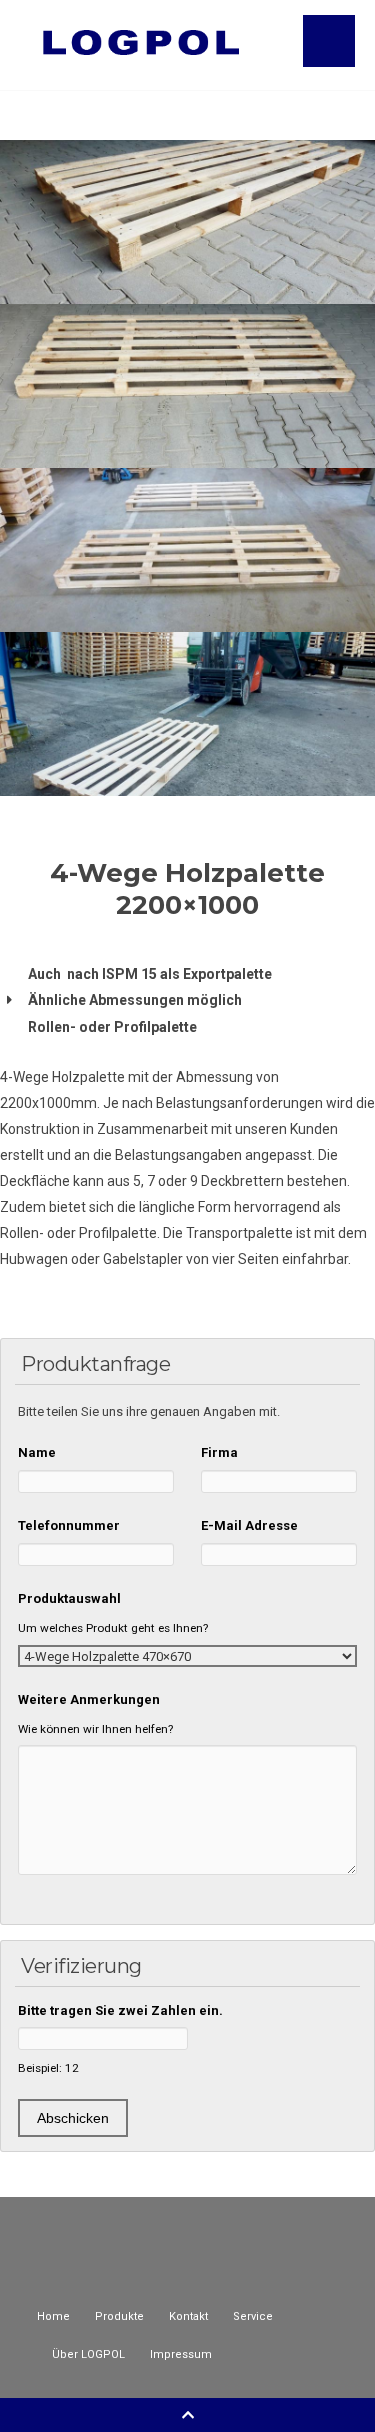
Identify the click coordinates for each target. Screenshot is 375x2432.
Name (37, 1452)
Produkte (119, 2316)
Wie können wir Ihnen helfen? (95, 1729)
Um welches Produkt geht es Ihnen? (113, 1628)
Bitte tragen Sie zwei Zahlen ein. (120, 2010)
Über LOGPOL (88, 2354)
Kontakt (188, 2316)
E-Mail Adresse (249, 1525)
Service (253, 2316)
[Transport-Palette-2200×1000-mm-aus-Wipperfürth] (187, 386)
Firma (219, 1452)
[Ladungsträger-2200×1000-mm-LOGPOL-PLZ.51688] (187, 714)
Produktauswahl (69, 1598)
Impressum (181, 2354)
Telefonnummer (69, 1525)
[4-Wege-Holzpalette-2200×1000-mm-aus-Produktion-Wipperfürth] (187, 222)
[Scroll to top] (188, 2415)
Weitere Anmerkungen (89, 1699)
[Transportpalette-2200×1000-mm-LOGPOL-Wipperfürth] (187, 550)
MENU (329, 41)
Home (53, 2316)
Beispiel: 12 (48, 2068)
